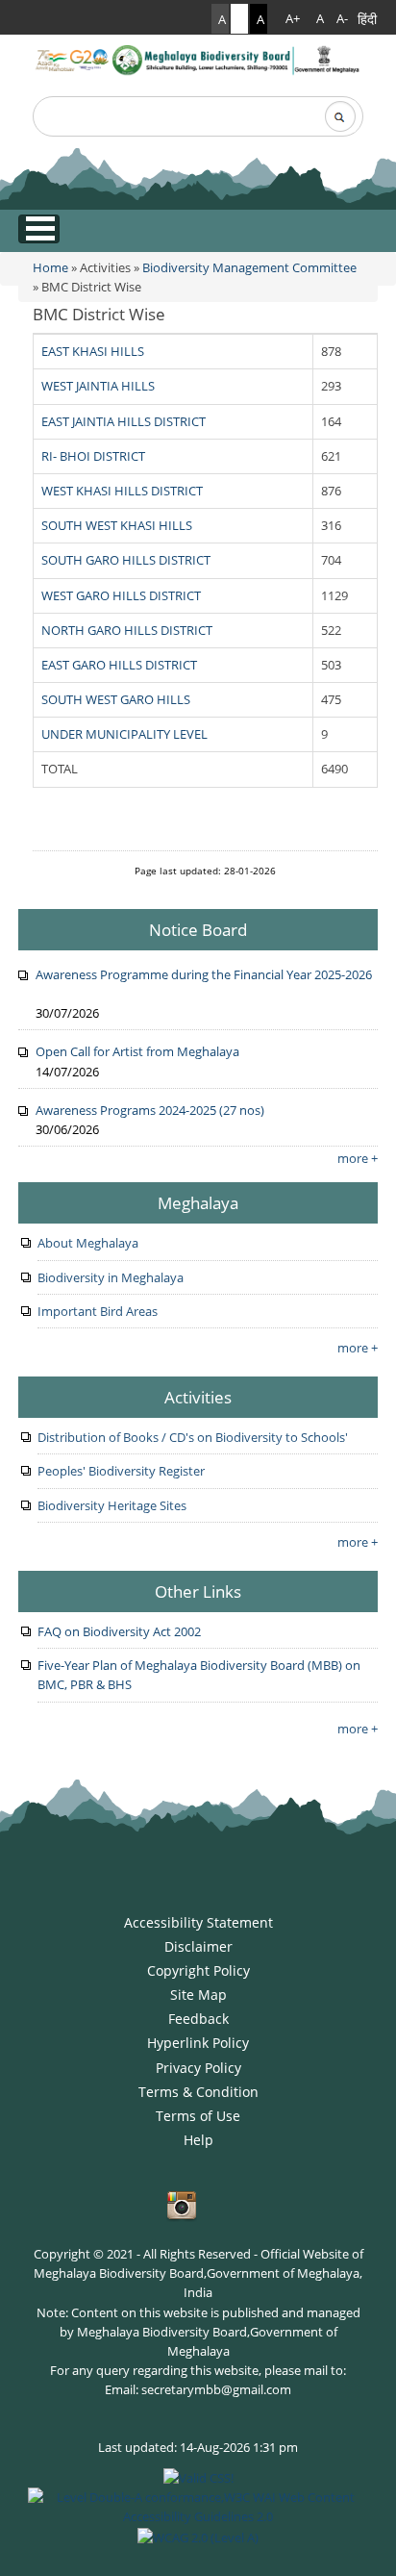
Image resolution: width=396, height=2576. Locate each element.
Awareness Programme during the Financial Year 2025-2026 (204, 974)
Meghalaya (198, 1202)
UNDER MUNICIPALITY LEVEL (124, 734)
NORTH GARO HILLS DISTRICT (127, 630)
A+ (293, 19)
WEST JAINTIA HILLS (98, 386)
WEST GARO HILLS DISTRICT (121, 595)
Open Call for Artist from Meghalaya (137, 1051)
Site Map (198, 1995)
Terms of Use (198, 2116)
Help (198, 2140)
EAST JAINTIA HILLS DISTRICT (124, 421)
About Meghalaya (88, 1243)
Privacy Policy (198, 2068)
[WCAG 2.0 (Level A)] (198, 2536)
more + (358, 1158)
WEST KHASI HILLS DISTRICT (122, 491)
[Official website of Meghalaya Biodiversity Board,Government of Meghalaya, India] (198, 60)
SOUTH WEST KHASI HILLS (117, 525)
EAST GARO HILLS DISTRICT (119, 665)
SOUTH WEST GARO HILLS (116, 699)
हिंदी (367, 19)
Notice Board (198, 929)
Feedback (198, 2019)
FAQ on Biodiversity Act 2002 (119, 1631)
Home (50, 267)
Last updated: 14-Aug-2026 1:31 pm (198, 2447)
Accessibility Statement (198, 1922)
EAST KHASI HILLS (93, 351)
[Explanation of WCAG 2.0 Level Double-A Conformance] (198, 2506)
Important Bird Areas (98, 1311)
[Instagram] (182, 2206)
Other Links (198, 1591)
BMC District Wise (99, 314)
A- (342, 19)
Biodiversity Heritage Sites (112, 1505)
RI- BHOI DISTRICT (93, 456)
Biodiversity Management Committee (249, 267)
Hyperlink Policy (198, 2043)
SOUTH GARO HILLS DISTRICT (126, 560)
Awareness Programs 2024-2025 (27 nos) (150, 1110)
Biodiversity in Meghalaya (111, 1277)
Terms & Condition (198, 2092)
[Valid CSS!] (198, 2476)
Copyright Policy (198, 1970)
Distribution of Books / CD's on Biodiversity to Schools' (193, 1437)
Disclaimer (198, 1946)
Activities (198, 1397)
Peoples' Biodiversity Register (121, 1471)
